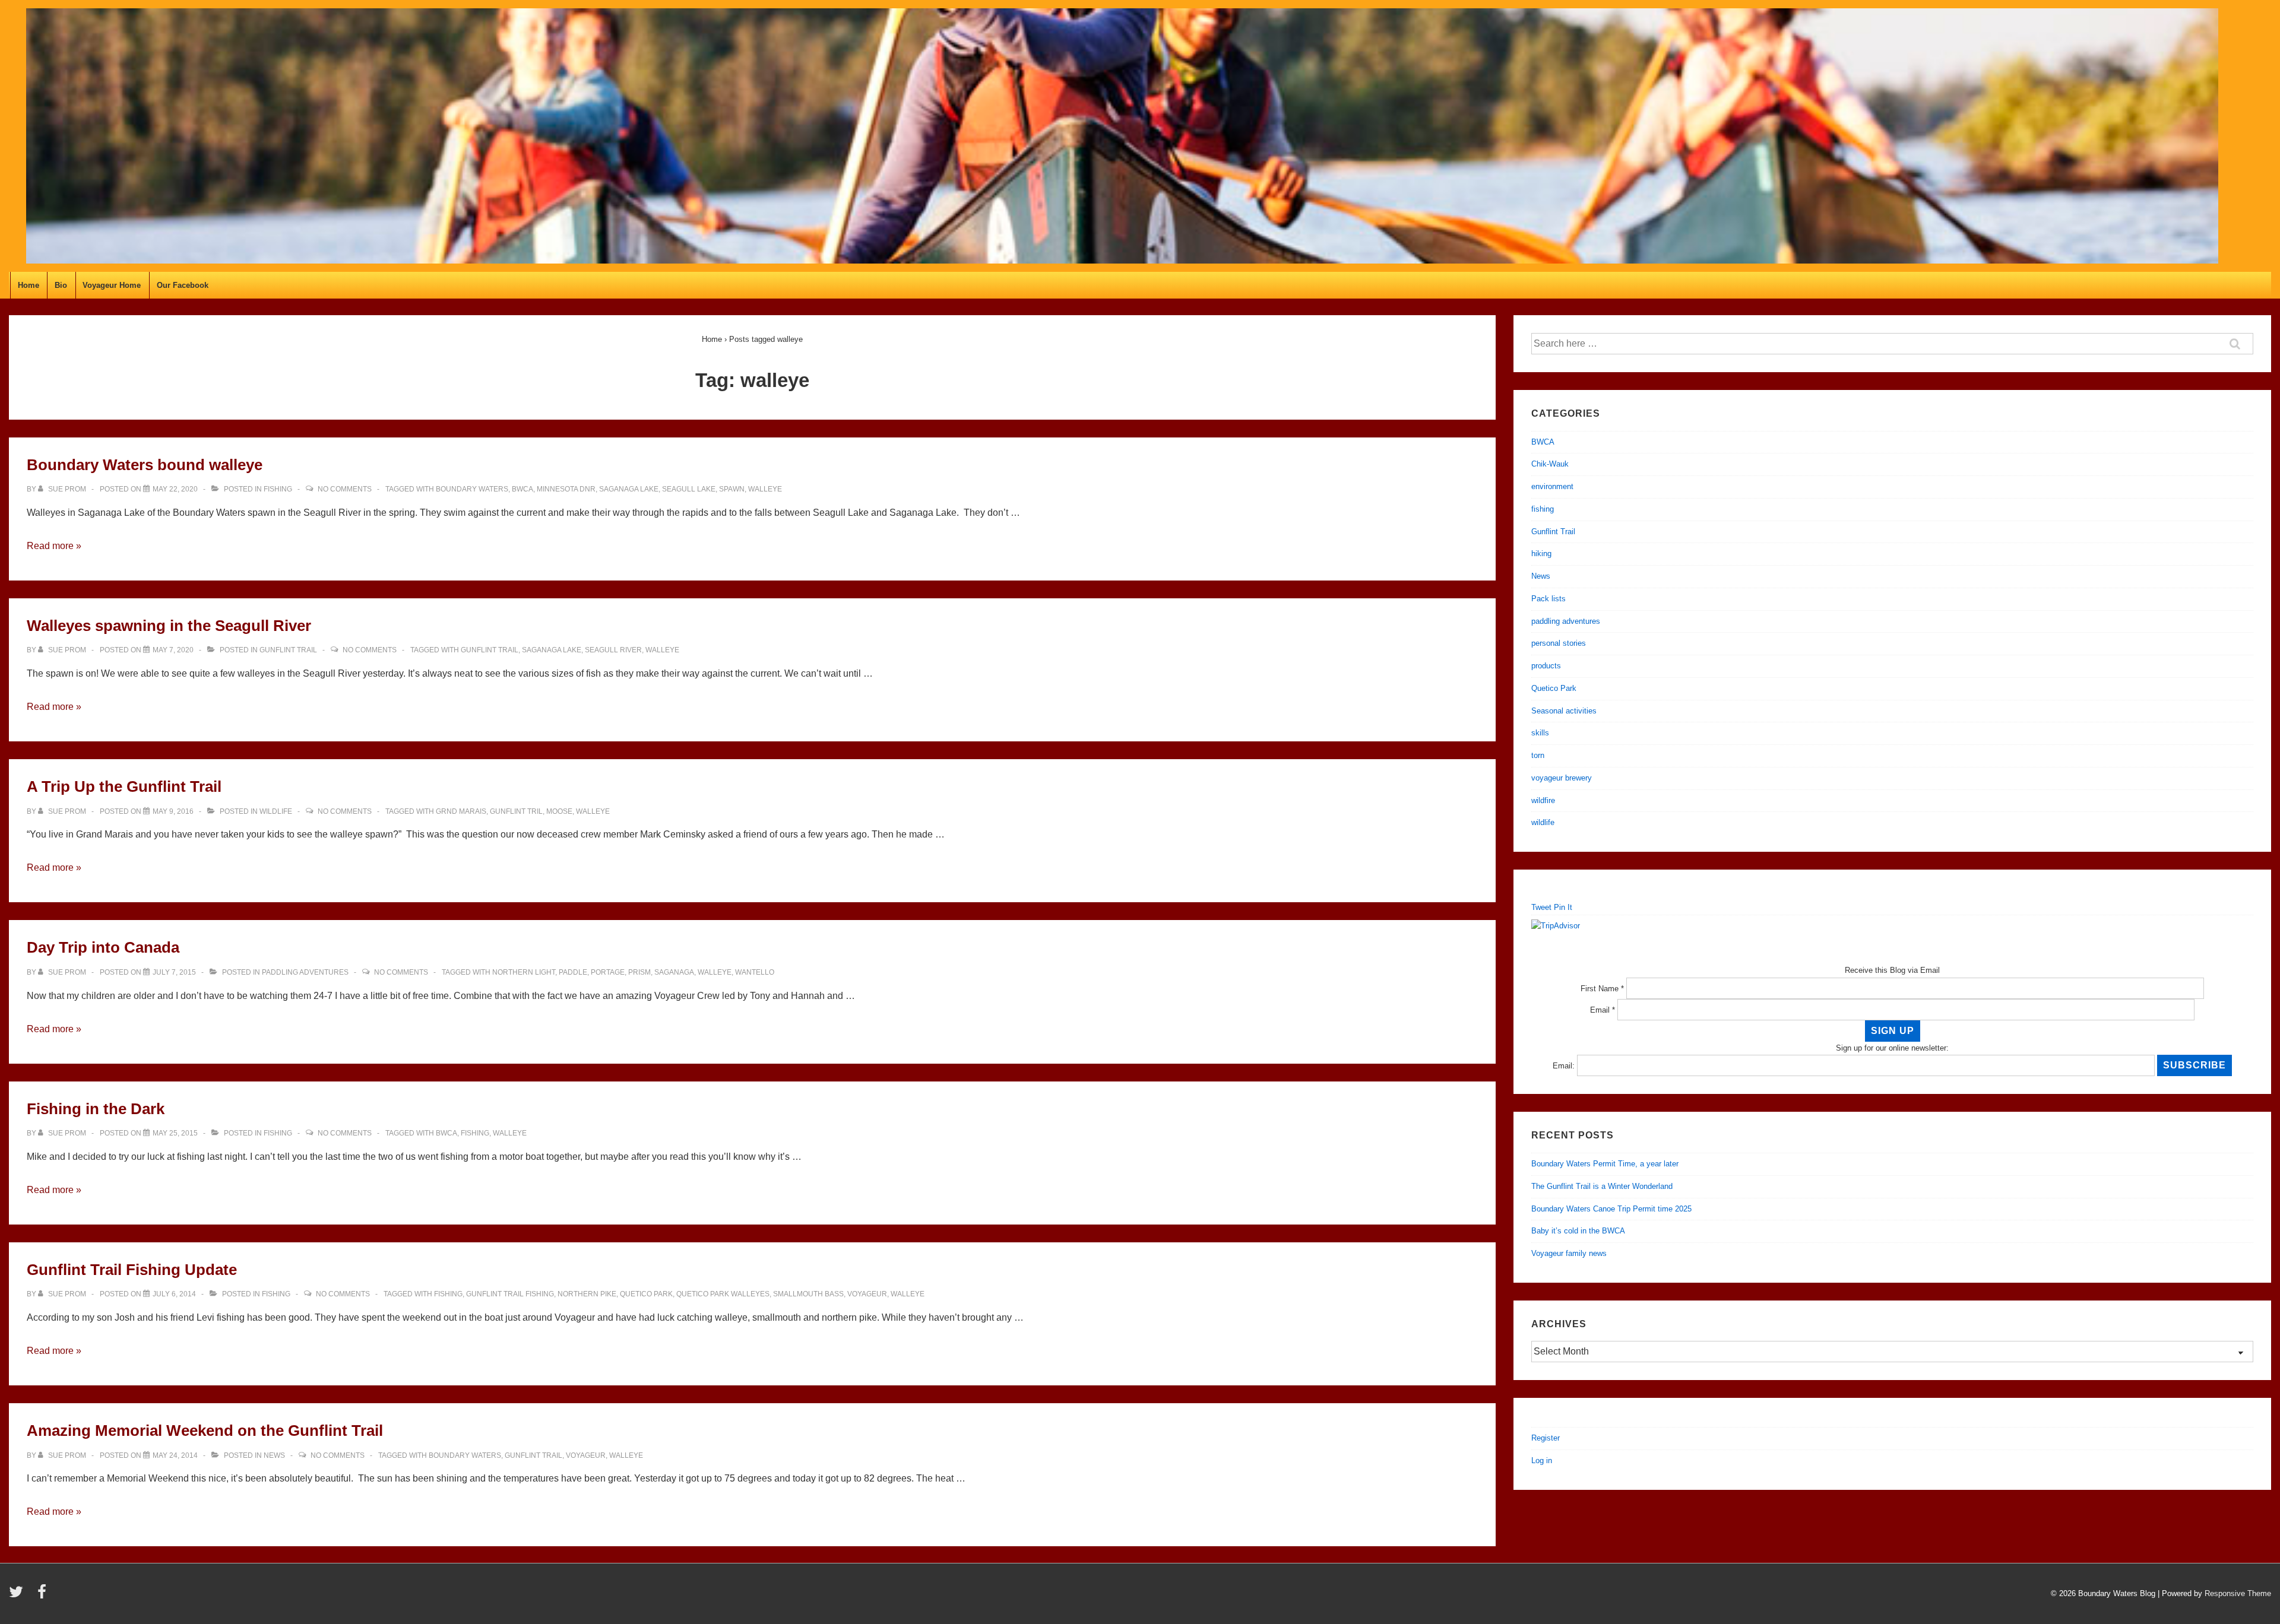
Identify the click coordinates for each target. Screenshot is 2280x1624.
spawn (732, 489)
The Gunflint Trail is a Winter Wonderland (1602, 1186)
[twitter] (19, 1596)
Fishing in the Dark (96, 1109)
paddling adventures (305, 972)
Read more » (54, 546)
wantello (755, 972)
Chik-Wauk (1550, 464)
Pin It (1563, 907)
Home (28, 285)
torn (1538, 755)
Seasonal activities (1564, 711)
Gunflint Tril (516, 811)
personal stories (1559, 643)
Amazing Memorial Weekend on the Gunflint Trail (205, 1430)
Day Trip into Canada (103, 947)
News (274, 1455)
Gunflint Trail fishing (510, 1294)
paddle (573, 972)
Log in (1542, 1460)
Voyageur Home (112, 285)
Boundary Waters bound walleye (145, 465)
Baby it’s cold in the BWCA (1578, 1231)
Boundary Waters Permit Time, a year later (1605, 1164)
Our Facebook (183, 285)
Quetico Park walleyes (723, 1294)
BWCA (522, 489)
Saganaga (674, 972)
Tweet (1541, 907)
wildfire (1543, 800)
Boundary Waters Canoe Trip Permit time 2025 (1611, 1209)
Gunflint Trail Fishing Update (132, 1270)
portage (608, 972)
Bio (61, 285)
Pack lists (1548, 599)
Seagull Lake (689, 489)
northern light (524, 972)
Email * (1603, 1010)
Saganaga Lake (629, 489)
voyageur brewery (1562, 778)
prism (639, 972)
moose (559, 811)
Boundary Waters (472, 489)
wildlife (276, 811)
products (1546, 666)
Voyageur (867, 1294)
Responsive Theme (2238, 1593)
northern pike (587, 1294)
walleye (765, 489)
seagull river (613, 650)
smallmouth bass (808, 1294)
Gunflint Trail (288, 650)
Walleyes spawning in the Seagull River (169, 626)
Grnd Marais (461, 811)
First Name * (1602, 989)
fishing (278, 489)
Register (1546, 1438)
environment (1552, 486)
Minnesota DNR (566, 489)
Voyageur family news (1569, 1253)
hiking (1541, 554)
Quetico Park (646, 1294)
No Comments (345, 489)
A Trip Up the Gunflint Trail (124, 786)
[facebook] (43, 1596)
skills (1540, 733)
